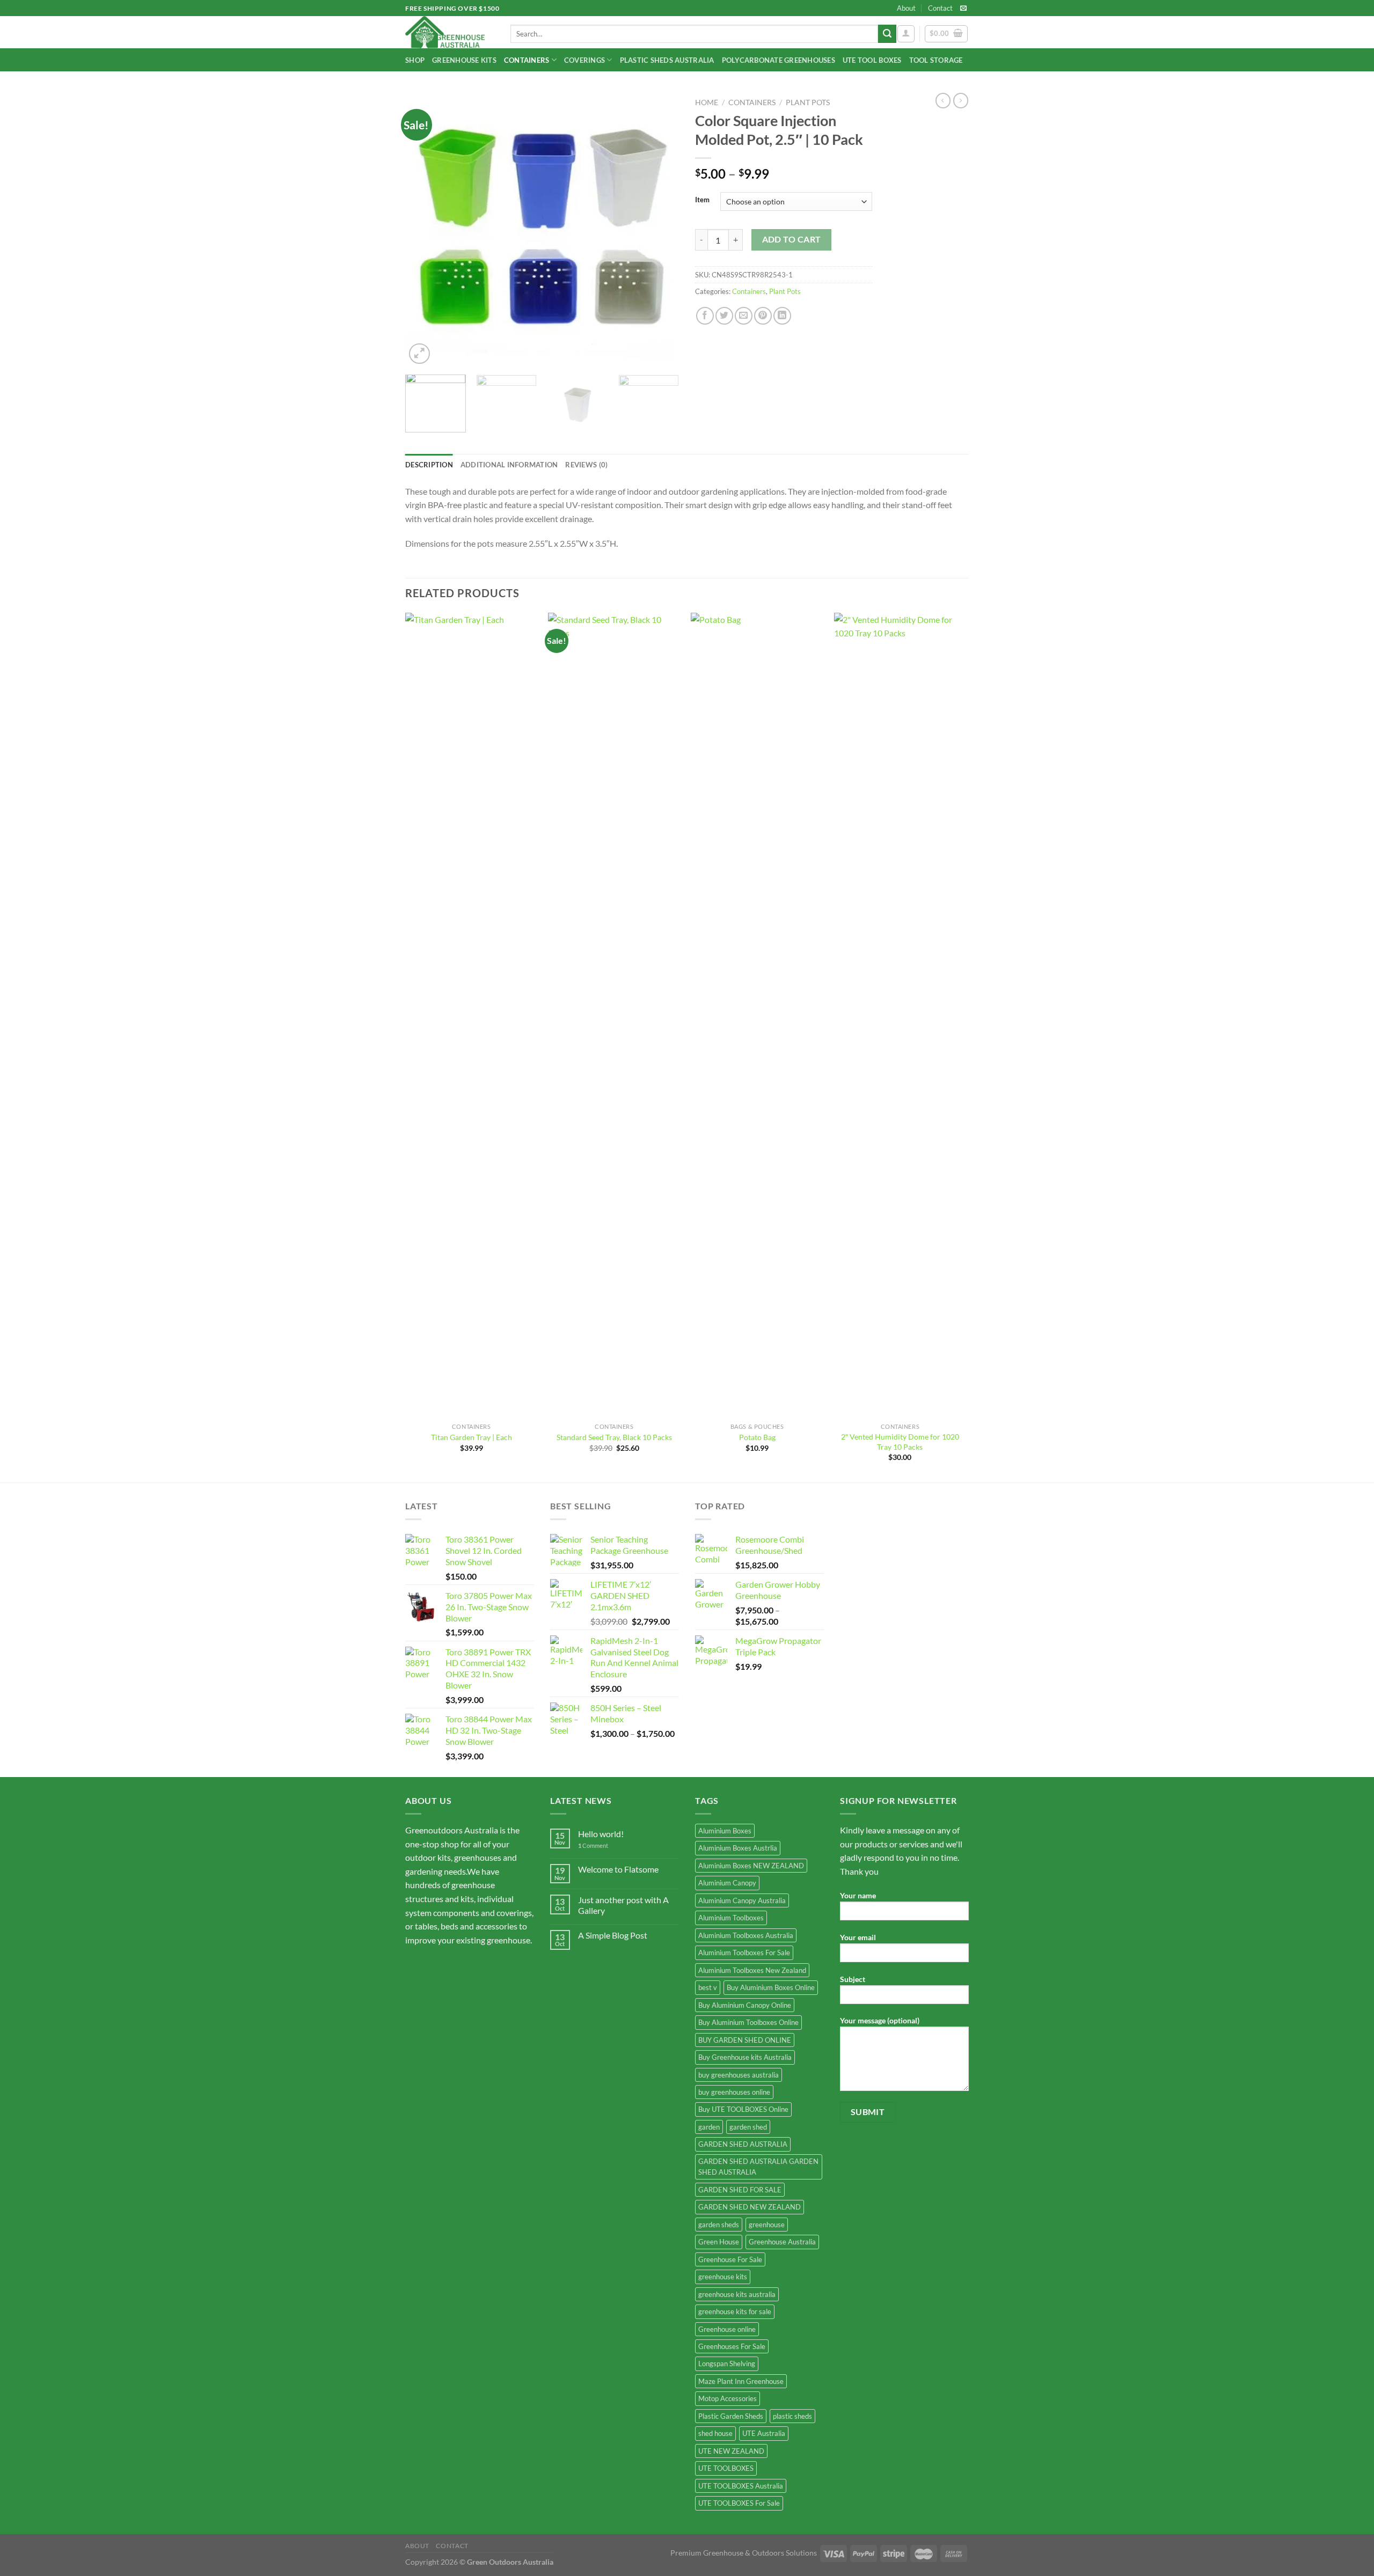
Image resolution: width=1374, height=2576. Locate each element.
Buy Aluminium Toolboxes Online (748, 2022)
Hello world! (601, 1834)
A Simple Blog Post (613, 1935)
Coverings (584, 60)
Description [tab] (429, 465)
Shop (415, 60)
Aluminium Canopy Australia (742, 1900)
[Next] (660, 230)
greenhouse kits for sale (735, 2311)
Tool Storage (936, 60)
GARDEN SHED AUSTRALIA (743, 2144)
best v (708, 1987)
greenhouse (767, 2225)
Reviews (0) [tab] (586, 465)
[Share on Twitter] (724, 316)
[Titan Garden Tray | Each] (472, 1015)
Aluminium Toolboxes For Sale (744, 1953)
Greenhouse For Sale (730, 2259)
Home (707, 102)
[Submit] (887, 34)
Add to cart (792, 239)
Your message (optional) (880, 2020)
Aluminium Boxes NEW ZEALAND (751, 1866)
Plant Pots (808, 102)
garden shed (748, 2127)
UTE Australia (764, 2433)
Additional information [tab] (509, 465)
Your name (858, 1895)
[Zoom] (419, 354)
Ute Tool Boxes (872, 60)
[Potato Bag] (757, 1015)
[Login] (906, 34)
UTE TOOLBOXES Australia (741, 2486)
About (906, 8)
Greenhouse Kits (464, 60)
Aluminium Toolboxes (731, 1918)
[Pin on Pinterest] (763, 316)
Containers (527, 60)
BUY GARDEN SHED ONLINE (745, 2040)
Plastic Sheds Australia (667, 60)
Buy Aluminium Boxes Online (771, 1987)
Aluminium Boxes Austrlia (738, 1848)
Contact (940, 8)
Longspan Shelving (727, 2364)
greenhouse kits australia (737, 2294)
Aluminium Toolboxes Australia (746, 1935)
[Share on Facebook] (705, 316)
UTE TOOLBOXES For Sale (739, 2503)
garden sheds (719, 2225)
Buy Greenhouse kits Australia (745, 2057)
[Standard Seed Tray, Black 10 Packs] (614, 1015)
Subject (853, 1979)
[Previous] (424, 230)
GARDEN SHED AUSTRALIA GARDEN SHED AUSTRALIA (758, 2167)
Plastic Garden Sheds (731, 2416)
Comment (593, 1845)
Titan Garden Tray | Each (472, 1437)
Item (702, 200)
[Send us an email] (963, 9)
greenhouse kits (723, 2277)
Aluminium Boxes (725, 1831)
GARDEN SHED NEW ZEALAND (750, 2207)
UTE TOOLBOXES (726, 2468)
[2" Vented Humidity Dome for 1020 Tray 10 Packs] (900, 1015)
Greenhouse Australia (782, 2242)
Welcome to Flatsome (618, 1869)
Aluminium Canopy (727, 1883)
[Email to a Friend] (744, 316)
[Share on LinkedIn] (782, 316)
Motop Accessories (728, 2398)
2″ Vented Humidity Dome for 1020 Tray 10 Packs (900, 1442)
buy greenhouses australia (739, 2075)
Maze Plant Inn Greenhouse (741, 2381)
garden (709, 2127)
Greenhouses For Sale (732, 2346)
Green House (719, 2242)
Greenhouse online (727, 2329)
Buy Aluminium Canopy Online (745, 2005)
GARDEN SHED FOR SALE (740, 2190)
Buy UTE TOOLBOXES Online (743, 2109)
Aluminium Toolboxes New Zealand (752, 1970)
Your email (858, 1937)
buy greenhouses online (734, 2092)
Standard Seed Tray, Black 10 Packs (614, 1437)
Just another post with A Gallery (623, 1905)
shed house (715, 2433)
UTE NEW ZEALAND (731, 2451)
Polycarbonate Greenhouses (779, 60)
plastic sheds (792, 2416)
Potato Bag (757, 1437)
